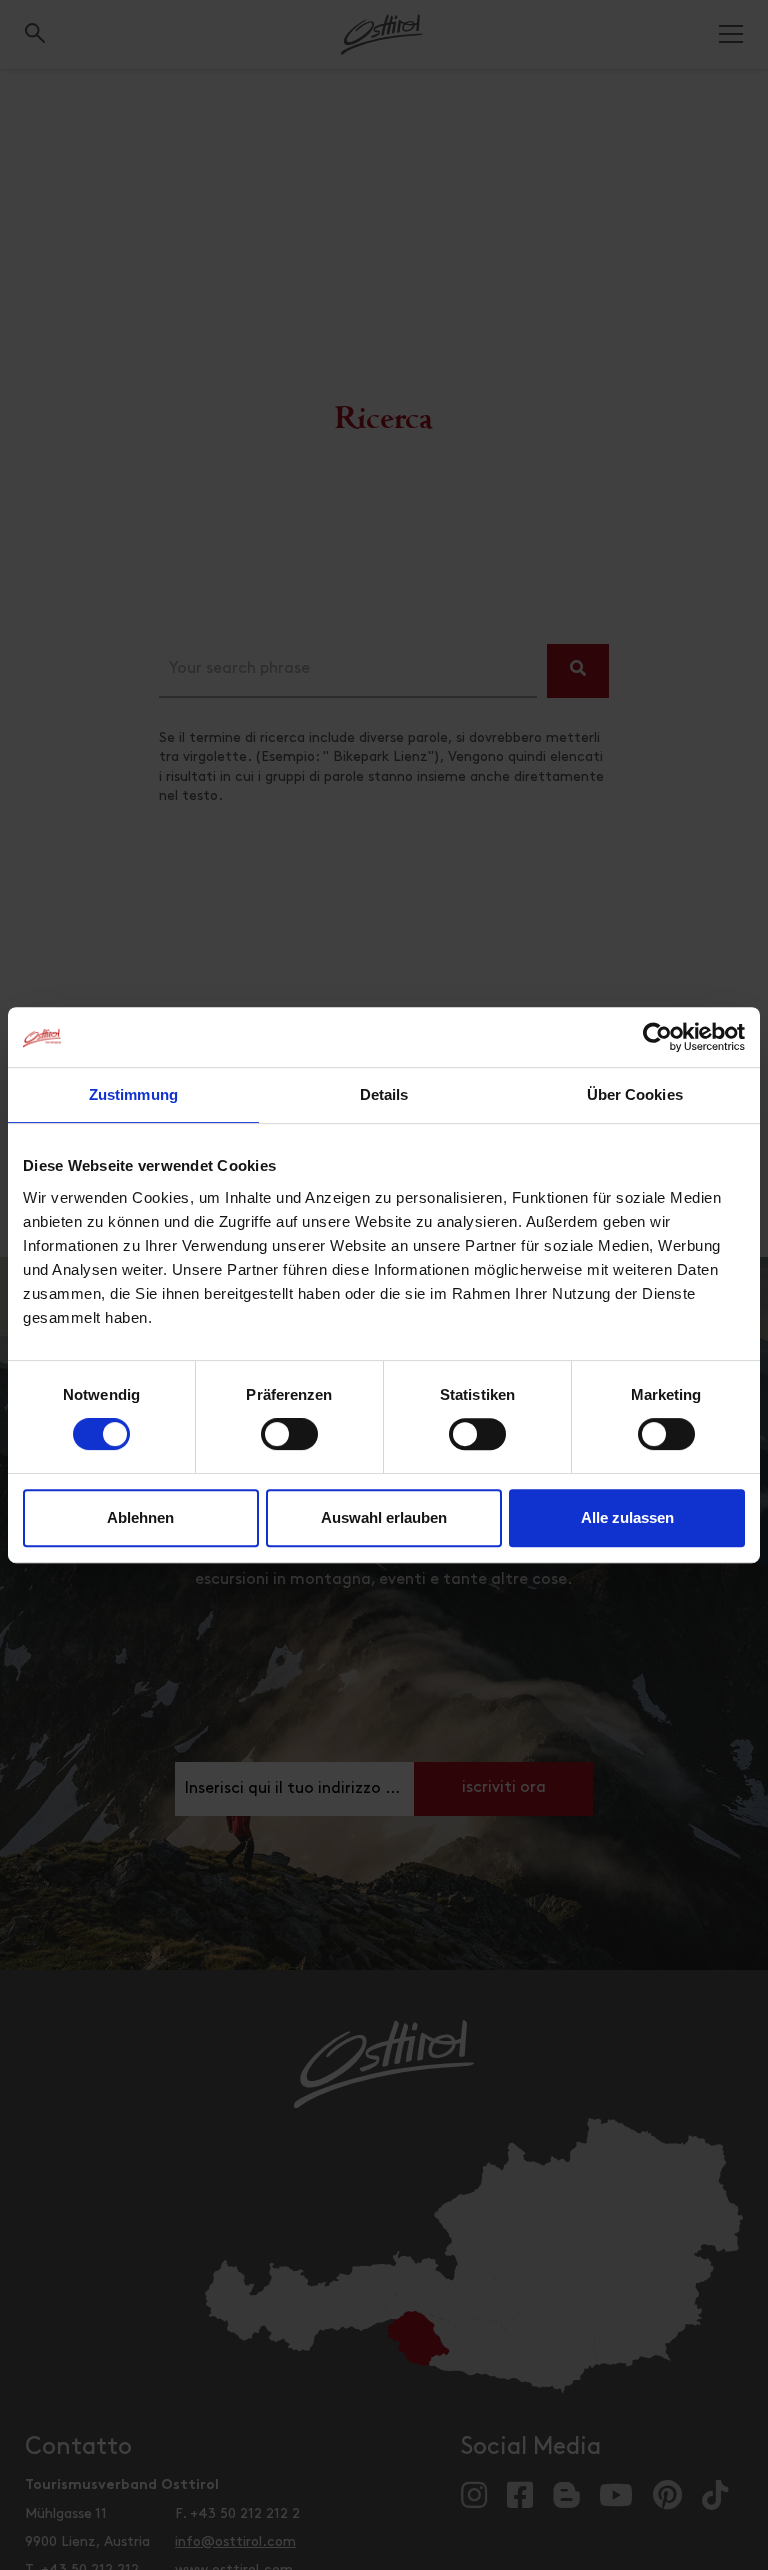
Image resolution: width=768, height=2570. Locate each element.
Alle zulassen (627, 1517)
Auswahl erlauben (384, 1517)
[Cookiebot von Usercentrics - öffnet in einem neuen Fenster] (657, 1037)
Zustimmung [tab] (133, 1094)
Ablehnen (140, 1517)
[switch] (289, 1445)
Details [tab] (384, 1094)
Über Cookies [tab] (635, 1094)
